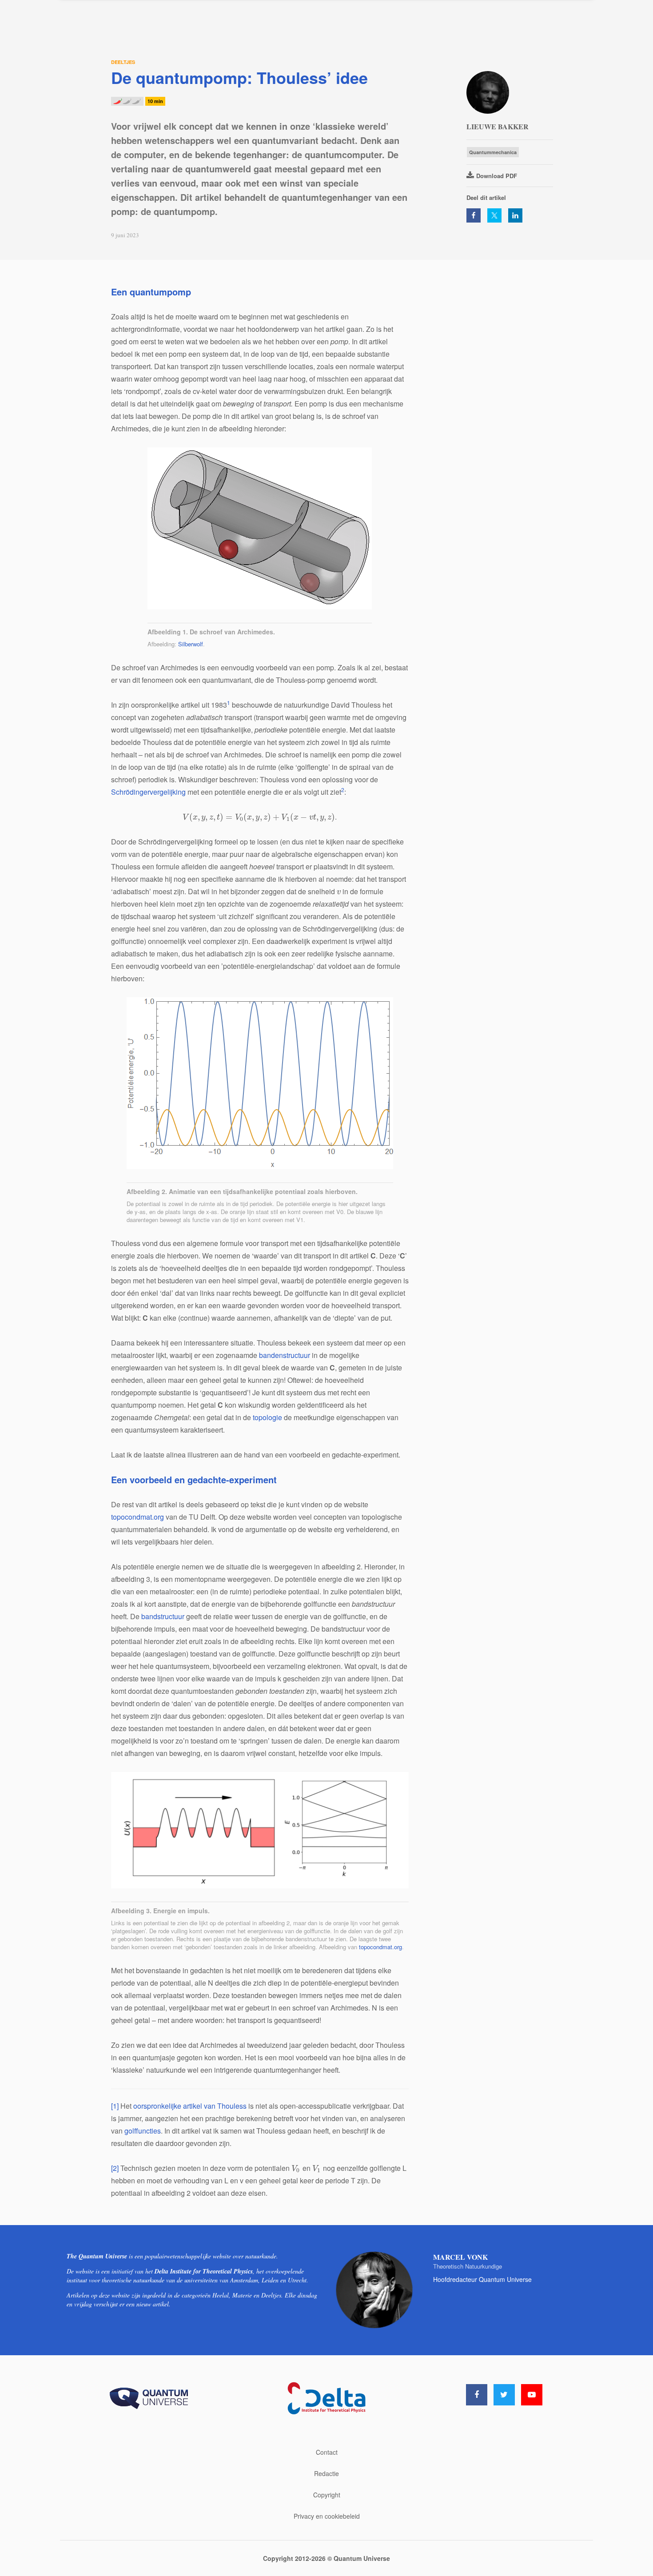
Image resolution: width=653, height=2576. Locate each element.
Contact (327, 2452)
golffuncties (143, 2131)
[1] (115, 2106)
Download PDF (497, 176)
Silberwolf (191, 644)
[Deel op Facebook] (474, 215)
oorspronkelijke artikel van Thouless (190, 2106)
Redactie (326, 2473)
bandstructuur (163, 1616)
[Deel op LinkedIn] (515, 215)
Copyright (327, 2495)
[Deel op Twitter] (494, 215)
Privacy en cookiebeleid (327, 2516)
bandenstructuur (285, 1355)
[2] (115, 2168)
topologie (267, 1417)
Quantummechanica (493, 152)
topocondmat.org (137, 1517)
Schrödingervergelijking (148, 792)
